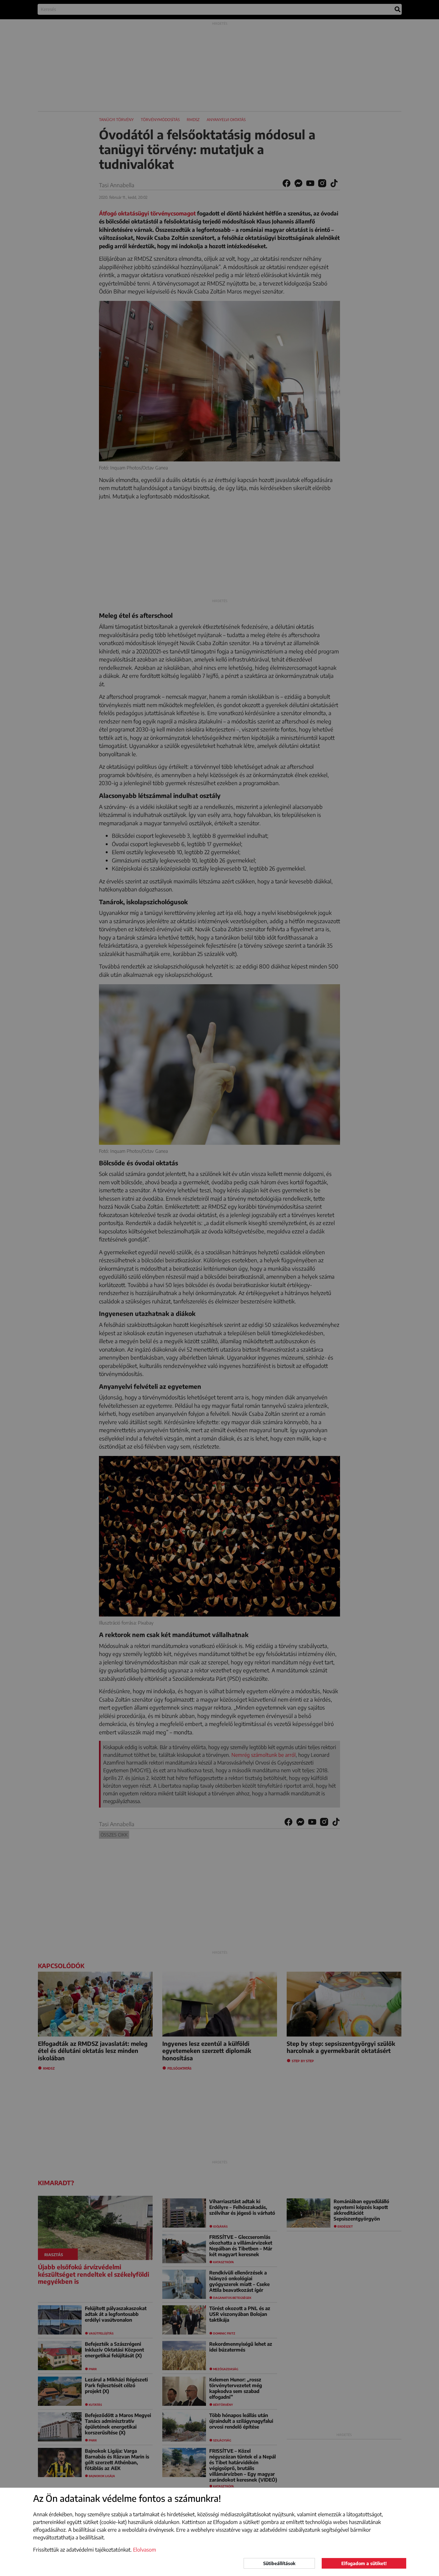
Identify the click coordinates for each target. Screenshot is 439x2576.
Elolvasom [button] (145, 2550)
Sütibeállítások (279, 2563)
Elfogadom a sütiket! (364, 2563)
